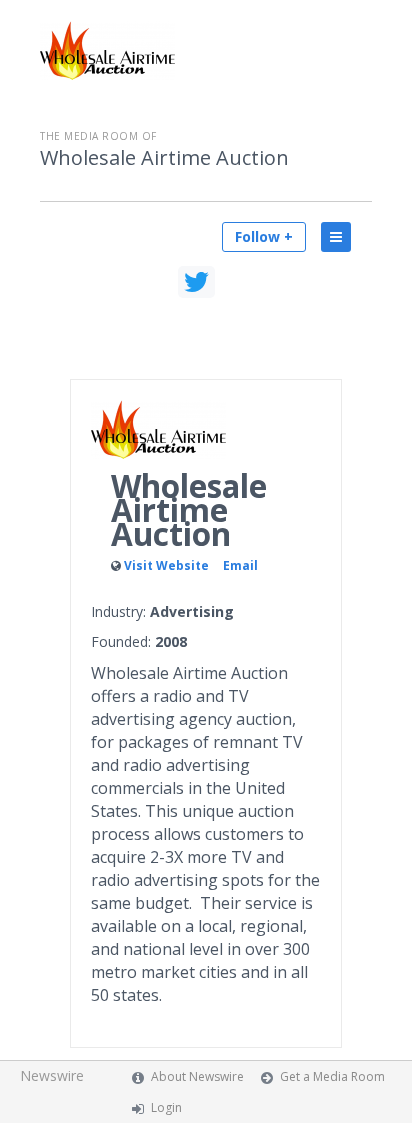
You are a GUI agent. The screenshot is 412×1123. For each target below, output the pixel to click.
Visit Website (166, 565)
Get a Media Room (332, 1076)
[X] (196, 282)
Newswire (52, 1075)
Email (240, 565)
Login (166, 1107)
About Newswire (197, 1076)
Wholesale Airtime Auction (164, 158)
